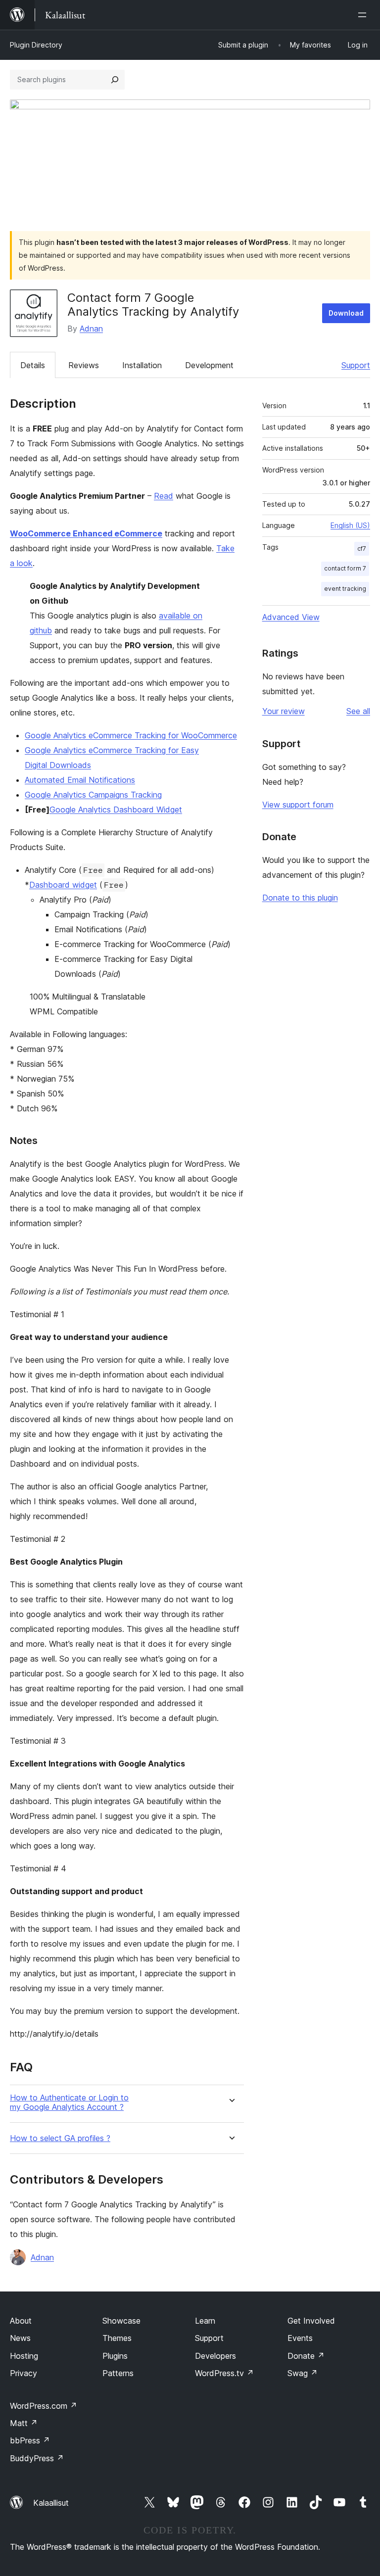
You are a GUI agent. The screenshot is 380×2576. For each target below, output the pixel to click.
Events (300, 2338)
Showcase (121, 2321)
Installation (142, 365)
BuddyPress (37, 2458)
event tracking (345, 589)
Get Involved (311, 2321)
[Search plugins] (115, 80)
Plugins (115, 2356)
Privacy (24, 2373)
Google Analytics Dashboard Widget (116, 810)
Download (346, 313)
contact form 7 (345, 568)
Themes (117, 2338)
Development (209, 365)
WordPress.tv (224, 2373)
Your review (284, 711)
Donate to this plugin (300, 898)
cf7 (362, 549)
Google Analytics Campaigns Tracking (93, 795)
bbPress (30, 2440)
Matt (24, 2423)
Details (33, 365)
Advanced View (291, 617)
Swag (303, 2373)
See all (358, 711)
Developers (215, 2356)
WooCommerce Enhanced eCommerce (86, 533)
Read (164, 496)
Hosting (24, 2356)
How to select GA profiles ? (60, 2138)
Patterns (118, 2373)
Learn (205, 2321)
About (21, 2321)
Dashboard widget (63, 885)
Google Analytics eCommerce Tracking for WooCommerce (131, 735)
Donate (306, 2356)
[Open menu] (364, 15)
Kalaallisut (51, 2503)
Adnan (91, 329)
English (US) (350, 525)
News (20, 2338)
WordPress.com (44, 2406)
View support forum (298, 805)
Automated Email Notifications (80, 780)
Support (356, 365)
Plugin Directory (36, 45)
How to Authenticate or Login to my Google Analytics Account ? (69, 2102)
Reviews (84, 365)
